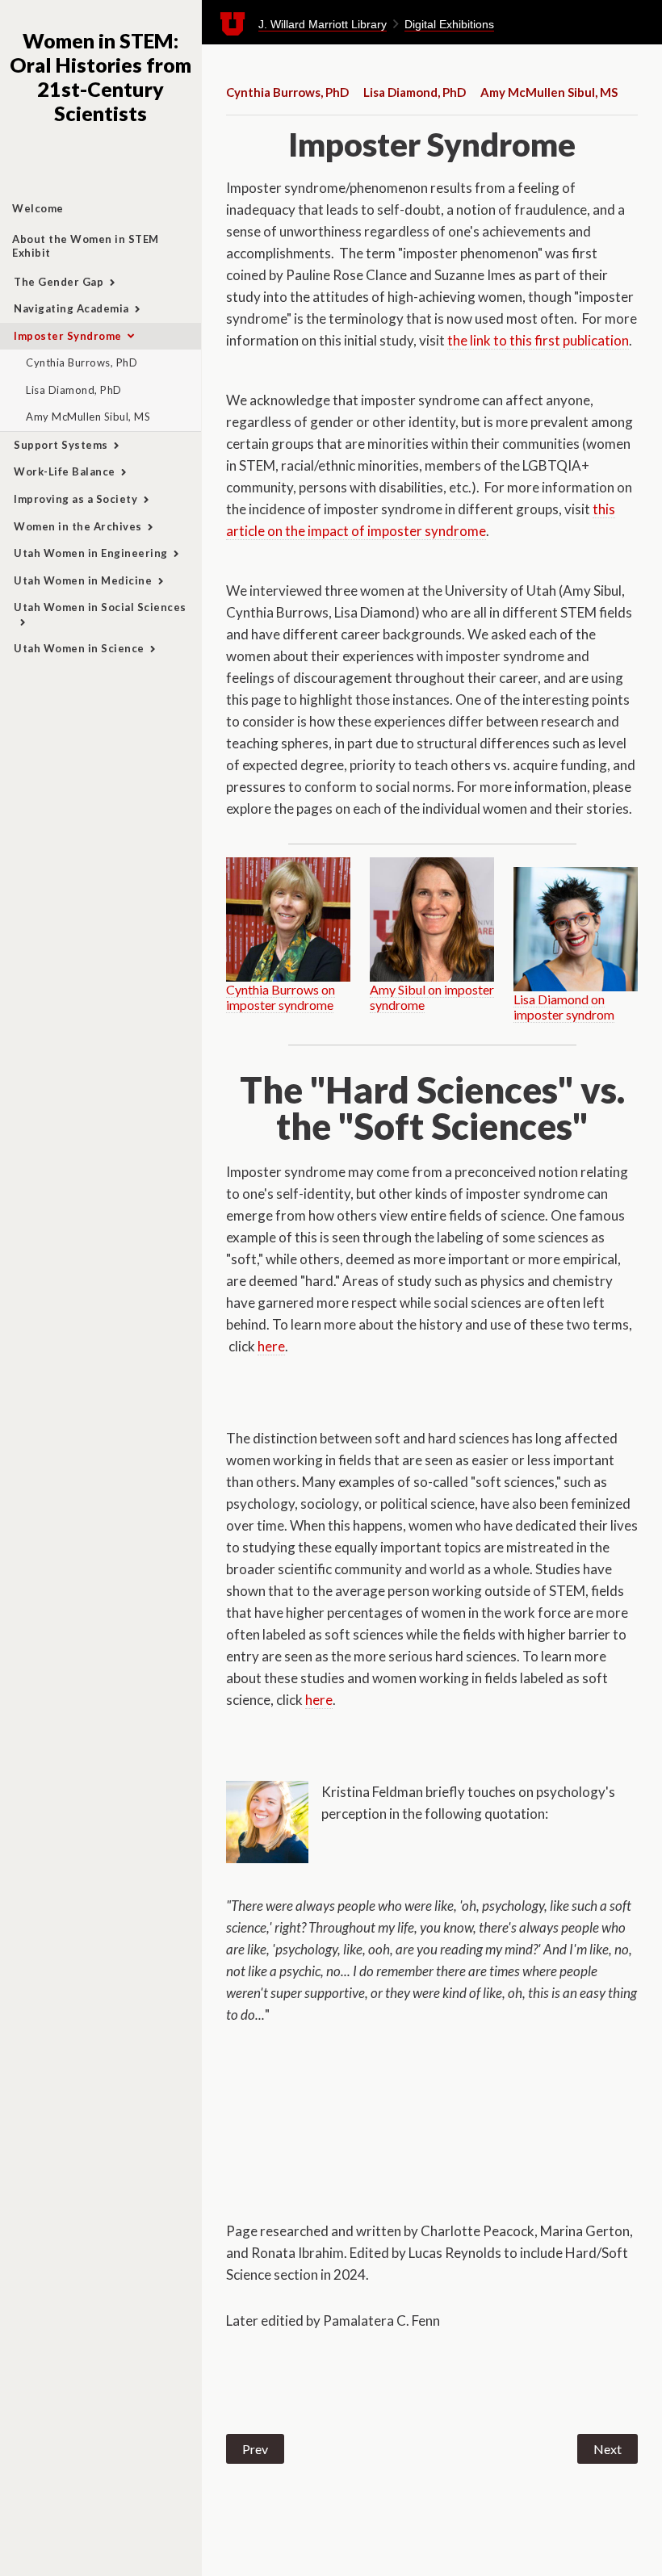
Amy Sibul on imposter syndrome (432, 997)
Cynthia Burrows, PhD (82, 362)
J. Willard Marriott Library (323, 24)
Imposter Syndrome (68, 336)
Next (608, 2449)
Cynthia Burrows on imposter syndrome (281, 997)
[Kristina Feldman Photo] (267, 1822)
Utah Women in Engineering (91, 553)
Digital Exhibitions (449, 24)
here (271, 1346)
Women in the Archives (78, 526)
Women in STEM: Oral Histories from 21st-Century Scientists (101, 77)
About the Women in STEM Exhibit (86, 246)
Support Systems (61, 445)
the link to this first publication (538, 340)
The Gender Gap (59, 282)
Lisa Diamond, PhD (74, 390)
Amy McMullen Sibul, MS (88, 417)
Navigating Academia (71, 308)
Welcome (38, 208)
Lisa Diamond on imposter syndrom (564, 1007)
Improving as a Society (75, 499)
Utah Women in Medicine (83, 580)
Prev (255, 2449)
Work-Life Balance (65, 471)
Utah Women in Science (79, 648)
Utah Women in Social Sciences (100, 607)
